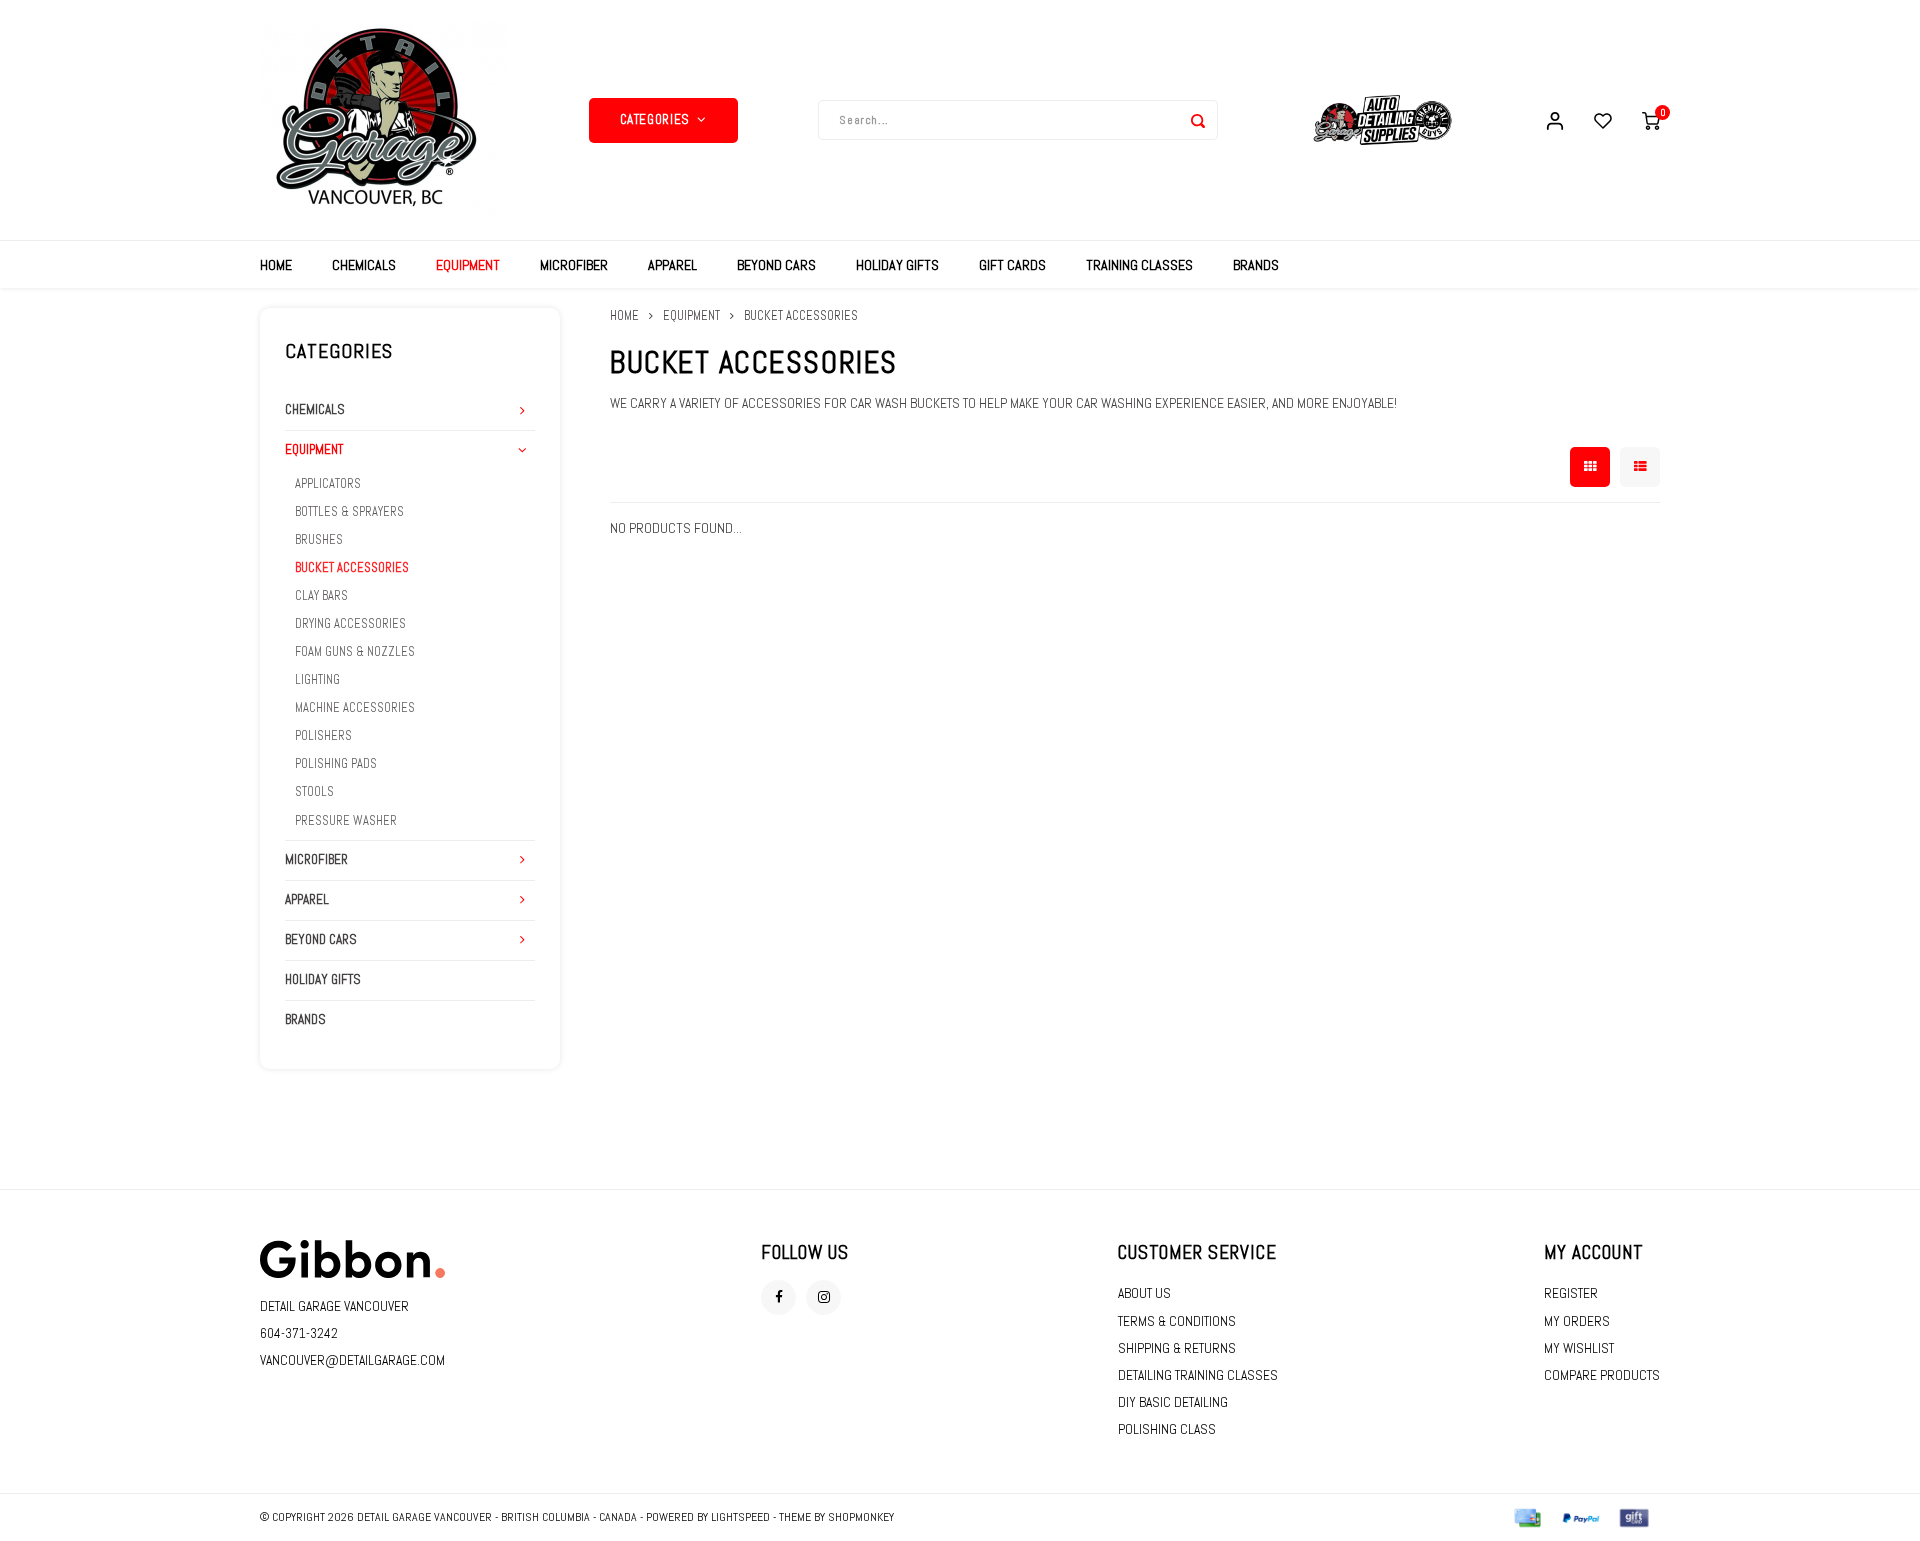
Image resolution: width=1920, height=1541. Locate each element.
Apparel (672, 265)
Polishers (323, 736)
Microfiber (574, 265)
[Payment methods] (1526, 1516)
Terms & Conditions (1177, 1321)
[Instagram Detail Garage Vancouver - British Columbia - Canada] (823, 1297)
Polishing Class (1167, 1429)
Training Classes (1139, 265)
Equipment (468, 265)
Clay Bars (321, 596)
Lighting (317, 680)
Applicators (328, 484)
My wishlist (1579, 1348)
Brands (1256, 265)
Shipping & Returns (1177, 1348)
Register (1571, 1293)
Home (276, 265)
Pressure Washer (346, 821)
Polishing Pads (336, 764)
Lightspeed (740, 1517)
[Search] (1198, 120)
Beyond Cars (776, 265)
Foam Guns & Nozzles (355, 652)
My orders (1577, 1321)
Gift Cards (1012, 265)
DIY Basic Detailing (1173, 1402)
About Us (1144, 1293)
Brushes (319, 540)
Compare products (1602, 1375)
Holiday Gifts (897, 265)
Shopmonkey (861, 1517)
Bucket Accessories (352, 568)
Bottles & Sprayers (349, 512)
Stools (314, 792)
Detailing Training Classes (1198, 1375)
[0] (1651, 120)
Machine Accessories (355, 708)
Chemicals (364, 265)
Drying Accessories (350, 624)
